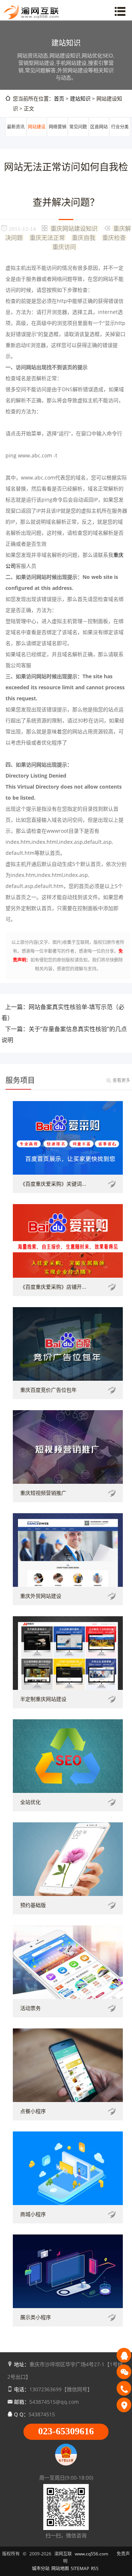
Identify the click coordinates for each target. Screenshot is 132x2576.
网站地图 (60, 2568)
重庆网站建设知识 (74, 228)
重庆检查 (114, 237)
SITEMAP (80, 2568)
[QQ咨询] (124, 2355)
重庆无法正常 (47, 237)
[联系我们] (124, 2405)
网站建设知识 (37, 136)
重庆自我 (84, 237)
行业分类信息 (120, 136)
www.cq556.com (91, 2554)
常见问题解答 (78, 136)
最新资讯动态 (16, 136)
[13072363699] (124, 2388)
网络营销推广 (58, 136)
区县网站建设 (99, 136)
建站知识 (80, 98)
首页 (59, 98)
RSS (95, 2568)
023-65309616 (66, 2431)
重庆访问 (64, 247)
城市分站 (41, 2568)
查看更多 (121, 1080)
